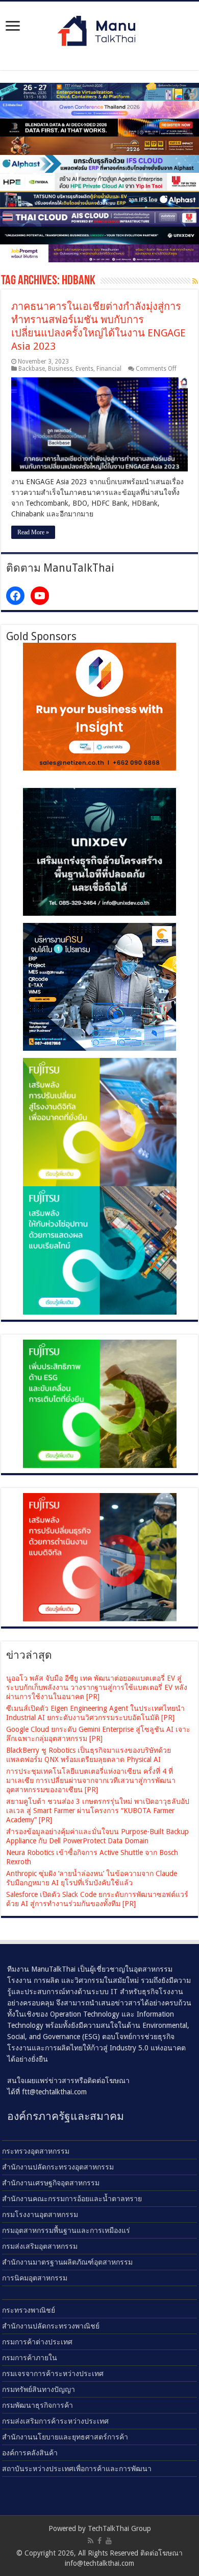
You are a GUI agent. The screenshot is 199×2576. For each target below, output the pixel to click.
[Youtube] (109, 2541)
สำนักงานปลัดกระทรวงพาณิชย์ (51, 2326)
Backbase (32, 369)
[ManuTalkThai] (99, 28)
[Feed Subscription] (195, 281)
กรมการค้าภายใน (30, 2358)
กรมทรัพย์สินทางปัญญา (39, 2389)
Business (60, 369)
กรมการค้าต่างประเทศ (37, 2342)
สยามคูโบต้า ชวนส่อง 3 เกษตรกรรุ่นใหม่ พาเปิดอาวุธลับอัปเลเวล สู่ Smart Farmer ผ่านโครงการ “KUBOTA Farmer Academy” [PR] (98, 1811)
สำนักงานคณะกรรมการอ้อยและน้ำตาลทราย (72, 2199)
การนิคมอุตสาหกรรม (35, 2278)
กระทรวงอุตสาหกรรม (36, 2151)
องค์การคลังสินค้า (30, 2453)
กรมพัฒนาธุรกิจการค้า (38, 2405)
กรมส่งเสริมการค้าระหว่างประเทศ (55, 2421)
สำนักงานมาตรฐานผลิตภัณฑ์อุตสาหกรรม (67, 2262)
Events (84, 369)
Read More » (33, 532)
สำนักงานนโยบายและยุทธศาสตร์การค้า (65, 2437)
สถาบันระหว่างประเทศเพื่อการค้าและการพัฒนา (77, 2469)
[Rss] (91, 2541)
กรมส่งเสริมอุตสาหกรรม (40, 2246)
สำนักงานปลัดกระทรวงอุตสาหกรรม (58, 2167)
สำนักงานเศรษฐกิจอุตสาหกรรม (51, 2183)
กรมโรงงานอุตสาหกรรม (40, 2215)
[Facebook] (99, 2541)
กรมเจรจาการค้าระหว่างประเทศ (53, 2374)
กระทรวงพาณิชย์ (29, 2310)
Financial (109, 369)
